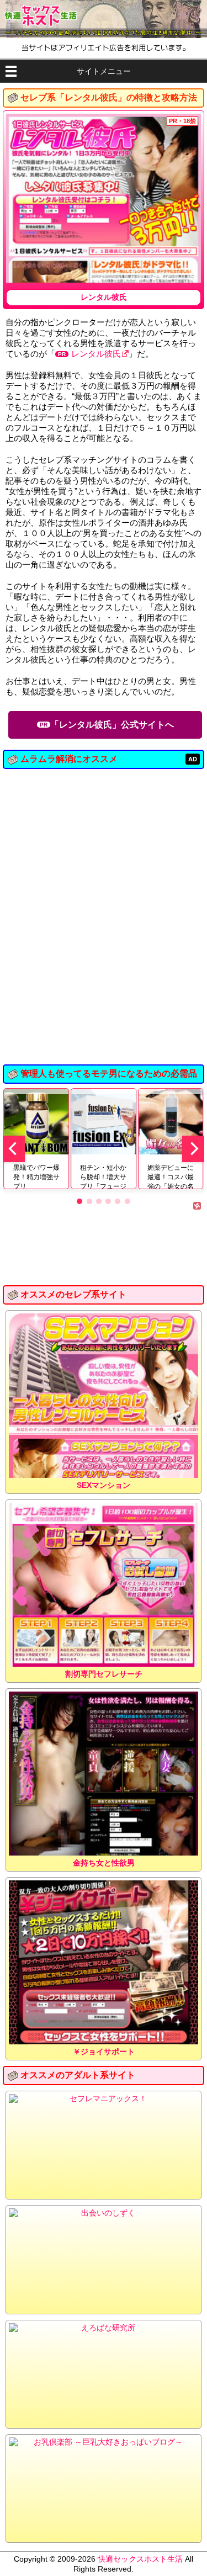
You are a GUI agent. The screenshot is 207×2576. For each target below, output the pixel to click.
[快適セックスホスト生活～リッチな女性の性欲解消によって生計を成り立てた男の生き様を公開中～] (104, 19)
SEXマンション (104, 1485)
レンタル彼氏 (96, 354)
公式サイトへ (112, 725)
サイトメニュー (104, 71)
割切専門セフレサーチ (104, 1674)
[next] (193, 1149)
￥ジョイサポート (104, 2052)
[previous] (14, 1149)
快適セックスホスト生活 (140, 2559)
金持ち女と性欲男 (104, 1863)
